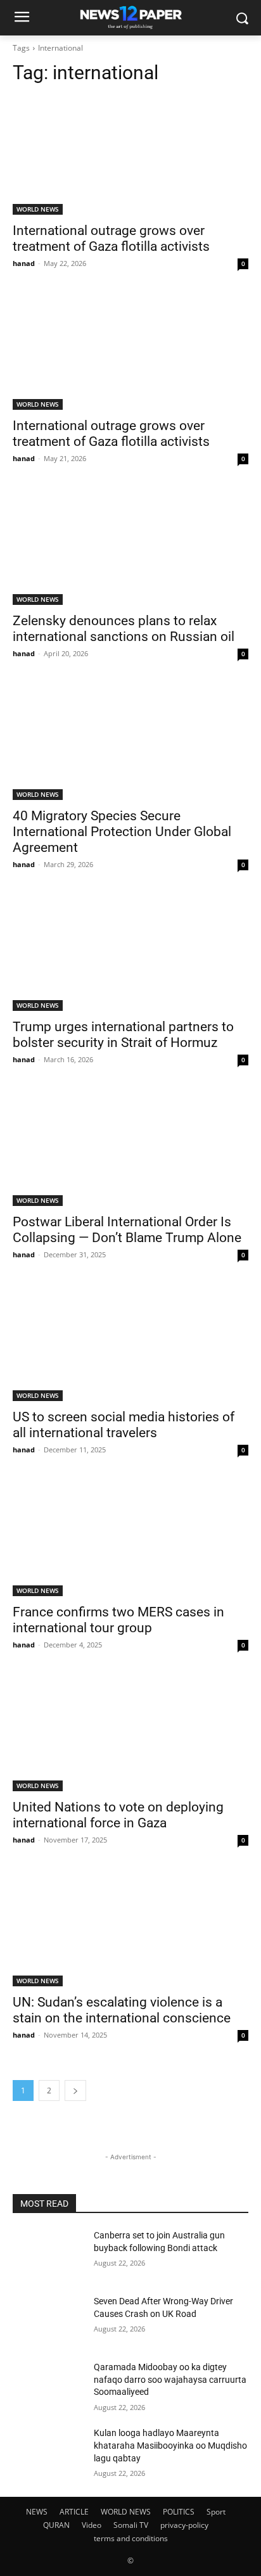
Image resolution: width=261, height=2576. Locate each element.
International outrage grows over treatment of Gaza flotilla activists (111, 238)
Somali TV (131, 2525)
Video (92, 2525)
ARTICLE (74, 2512)
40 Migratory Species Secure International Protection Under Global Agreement (122, 832)
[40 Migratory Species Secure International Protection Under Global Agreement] (130, 741)
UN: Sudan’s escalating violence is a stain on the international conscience (122, 2010)
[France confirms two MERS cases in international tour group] (130, 1537)
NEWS (37, 2512)
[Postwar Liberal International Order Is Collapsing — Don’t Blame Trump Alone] (130, 1147)
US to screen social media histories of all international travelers (124, 1425)
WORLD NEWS (38, 209)
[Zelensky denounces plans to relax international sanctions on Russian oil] (130, 546)
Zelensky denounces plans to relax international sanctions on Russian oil (124, 629)
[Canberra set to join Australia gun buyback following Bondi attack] (48, 2254)
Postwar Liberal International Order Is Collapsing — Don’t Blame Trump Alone (127, 1230)
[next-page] (75, 2091)
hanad (24, 263)
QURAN (56, 2525)
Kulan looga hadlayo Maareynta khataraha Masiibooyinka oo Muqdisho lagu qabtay (170, 2445)
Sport (216, 2512)
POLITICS (179, 2512)
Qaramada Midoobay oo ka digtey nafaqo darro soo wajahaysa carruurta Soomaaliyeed (170, 2379)
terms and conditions (131, 2538)
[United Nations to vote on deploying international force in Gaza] (130, 1732)
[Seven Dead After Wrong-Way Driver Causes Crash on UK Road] (48, 2320)
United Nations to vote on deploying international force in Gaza (118, 1815)
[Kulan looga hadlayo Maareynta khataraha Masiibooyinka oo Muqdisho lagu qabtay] (48, 2452)
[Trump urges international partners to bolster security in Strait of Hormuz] (130, 952)
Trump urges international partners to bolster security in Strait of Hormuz (123, 1035)
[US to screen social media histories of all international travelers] (130, 1342)
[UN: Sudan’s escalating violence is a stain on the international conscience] (130, 1927)
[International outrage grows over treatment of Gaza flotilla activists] (130, 156)
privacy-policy (184, 2525)
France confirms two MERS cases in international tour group (118, 1620)
